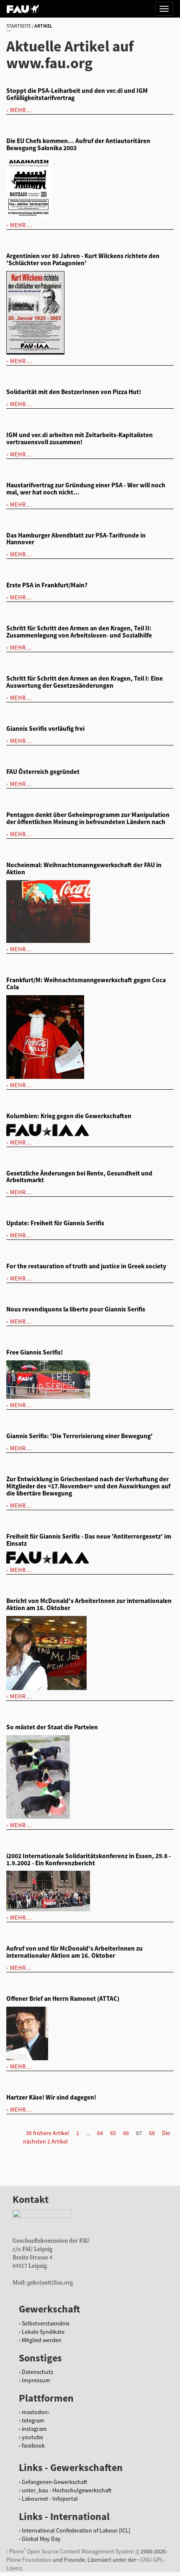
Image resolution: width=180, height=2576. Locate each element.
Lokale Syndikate (43, 2332)
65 (113, 2133)
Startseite (19, 26)
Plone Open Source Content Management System (72, 2551)
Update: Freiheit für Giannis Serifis (55, 1223)
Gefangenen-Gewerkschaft (54, 2482)
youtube (32, 2437)
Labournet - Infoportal (50, 2499)
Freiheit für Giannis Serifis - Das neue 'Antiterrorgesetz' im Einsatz (89, 1540)
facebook (33, 2445)
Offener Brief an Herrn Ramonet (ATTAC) (63, 1999)
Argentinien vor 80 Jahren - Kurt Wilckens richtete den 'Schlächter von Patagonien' (83, 259)
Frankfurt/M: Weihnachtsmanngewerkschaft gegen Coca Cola (86, 983)
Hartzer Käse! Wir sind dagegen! (51, 2097)
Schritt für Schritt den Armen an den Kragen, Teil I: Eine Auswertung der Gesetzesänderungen (85, 682)
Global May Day (41, 2539)
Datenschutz (37, 2372)
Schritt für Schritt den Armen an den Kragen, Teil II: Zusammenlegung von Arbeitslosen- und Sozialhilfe (79, 632)
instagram (34, 2429)
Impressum (36, 2380)
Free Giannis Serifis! (35, 1352)
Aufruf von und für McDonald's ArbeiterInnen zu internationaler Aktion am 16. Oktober (75, 1952)
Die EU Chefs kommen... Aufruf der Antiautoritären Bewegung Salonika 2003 (78, 144)
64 (100, 2133)
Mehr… (21, 110)
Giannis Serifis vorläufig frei (45, 729)
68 (152, 2133)
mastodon (35, 2412)
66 (126, 2133)
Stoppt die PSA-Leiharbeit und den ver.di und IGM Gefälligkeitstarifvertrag (77, 94)
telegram (33, 2420)
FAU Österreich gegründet (43, 772)
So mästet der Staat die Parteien (52, 1727)
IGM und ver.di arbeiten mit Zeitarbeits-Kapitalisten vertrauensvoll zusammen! (80, 438)
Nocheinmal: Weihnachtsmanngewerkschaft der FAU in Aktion (84, 868)
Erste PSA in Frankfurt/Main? (47, 585)
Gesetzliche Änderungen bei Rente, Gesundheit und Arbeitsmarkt (79, 1177)
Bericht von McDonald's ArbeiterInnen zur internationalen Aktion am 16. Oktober (89, 1604)
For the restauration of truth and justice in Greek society (86, 1266)
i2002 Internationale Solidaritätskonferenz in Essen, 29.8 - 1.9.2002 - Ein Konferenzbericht (89, 1859)
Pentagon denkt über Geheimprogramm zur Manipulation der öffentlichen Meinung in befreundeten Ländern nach (88, 818)
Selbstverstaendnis (46, 2323)
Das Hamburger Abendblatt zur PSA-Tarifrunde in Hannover (76, 539)
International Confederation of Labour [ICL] (76, 2530)
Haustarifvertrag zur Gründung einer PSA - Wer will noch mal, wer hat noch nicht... (86, 489)
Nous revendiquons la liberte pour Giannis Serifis (76, 1309)
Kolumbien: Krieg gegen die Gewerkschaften (69, 1116)
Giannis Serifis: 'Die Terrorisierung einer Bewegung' (80, 1436)
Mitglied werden (42, 2340)
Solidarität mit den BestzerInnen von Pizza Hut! (74, 392)
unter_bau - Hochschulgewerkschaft (67, 2490)
